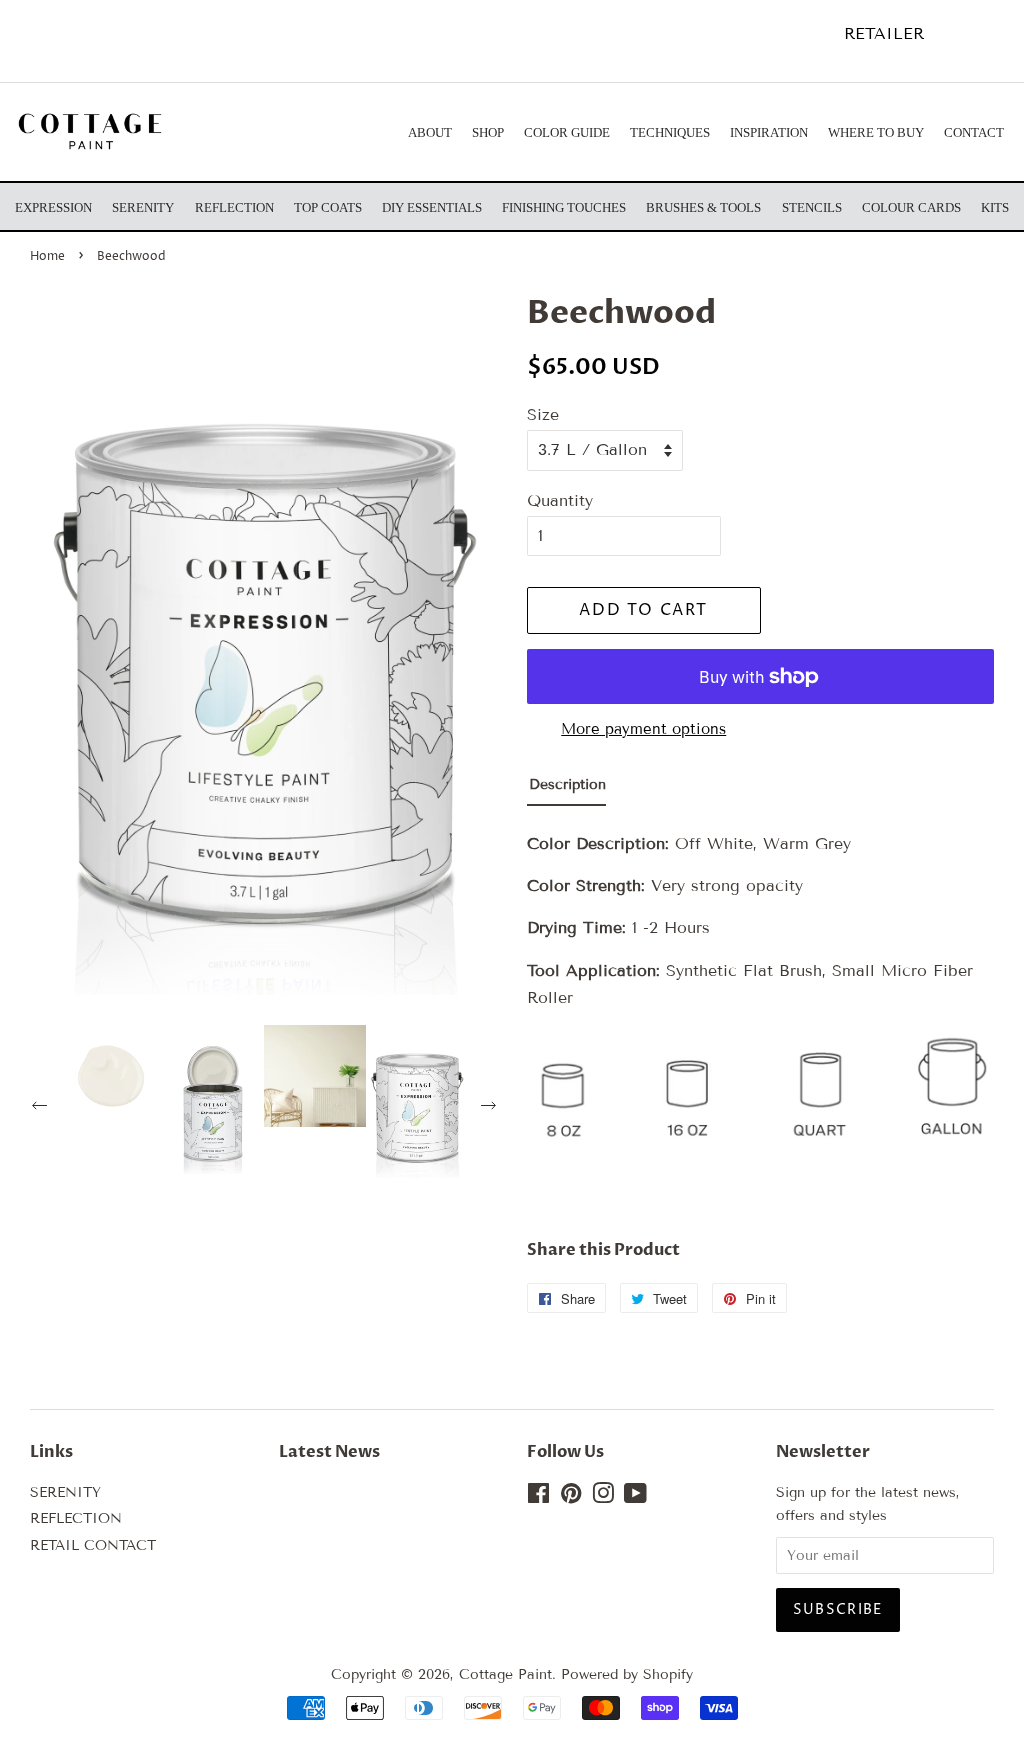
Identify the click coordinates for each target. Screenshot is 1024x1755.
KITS (995, 207)
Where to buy (876, 132)
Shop (488, 132)
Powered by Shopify (627, 1674)
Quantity (560, 500)
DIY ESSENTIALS (432, 207)
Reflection (234, 207)
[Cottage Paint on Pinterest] (571, 1497)
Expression (53, 207)
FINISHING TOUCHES (564, 207)
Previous (42, 1108)
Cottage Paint (505, 1674)
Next (491, 1108)
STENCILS (812, 207)
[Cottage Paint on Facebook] (538, 1497)
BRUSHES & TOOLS (703, 207)
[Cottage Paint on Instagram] (603, 1497)
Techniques (670, 132)
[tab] (566, 789)
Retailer (884, 33)
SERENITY (65, 1492)
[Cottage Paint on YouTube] (635, 1497)
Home (47, 256)
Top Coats (328, 207)
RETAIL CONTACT (93, 1545)
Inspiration (769, 132)
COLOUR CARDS (911, 207)
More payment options (643, 729)
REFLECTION (76, 1518)
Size (543, 414)
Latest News (329, 1452)
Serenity (143, 207)
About (430, 132)
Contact (974, 132)
